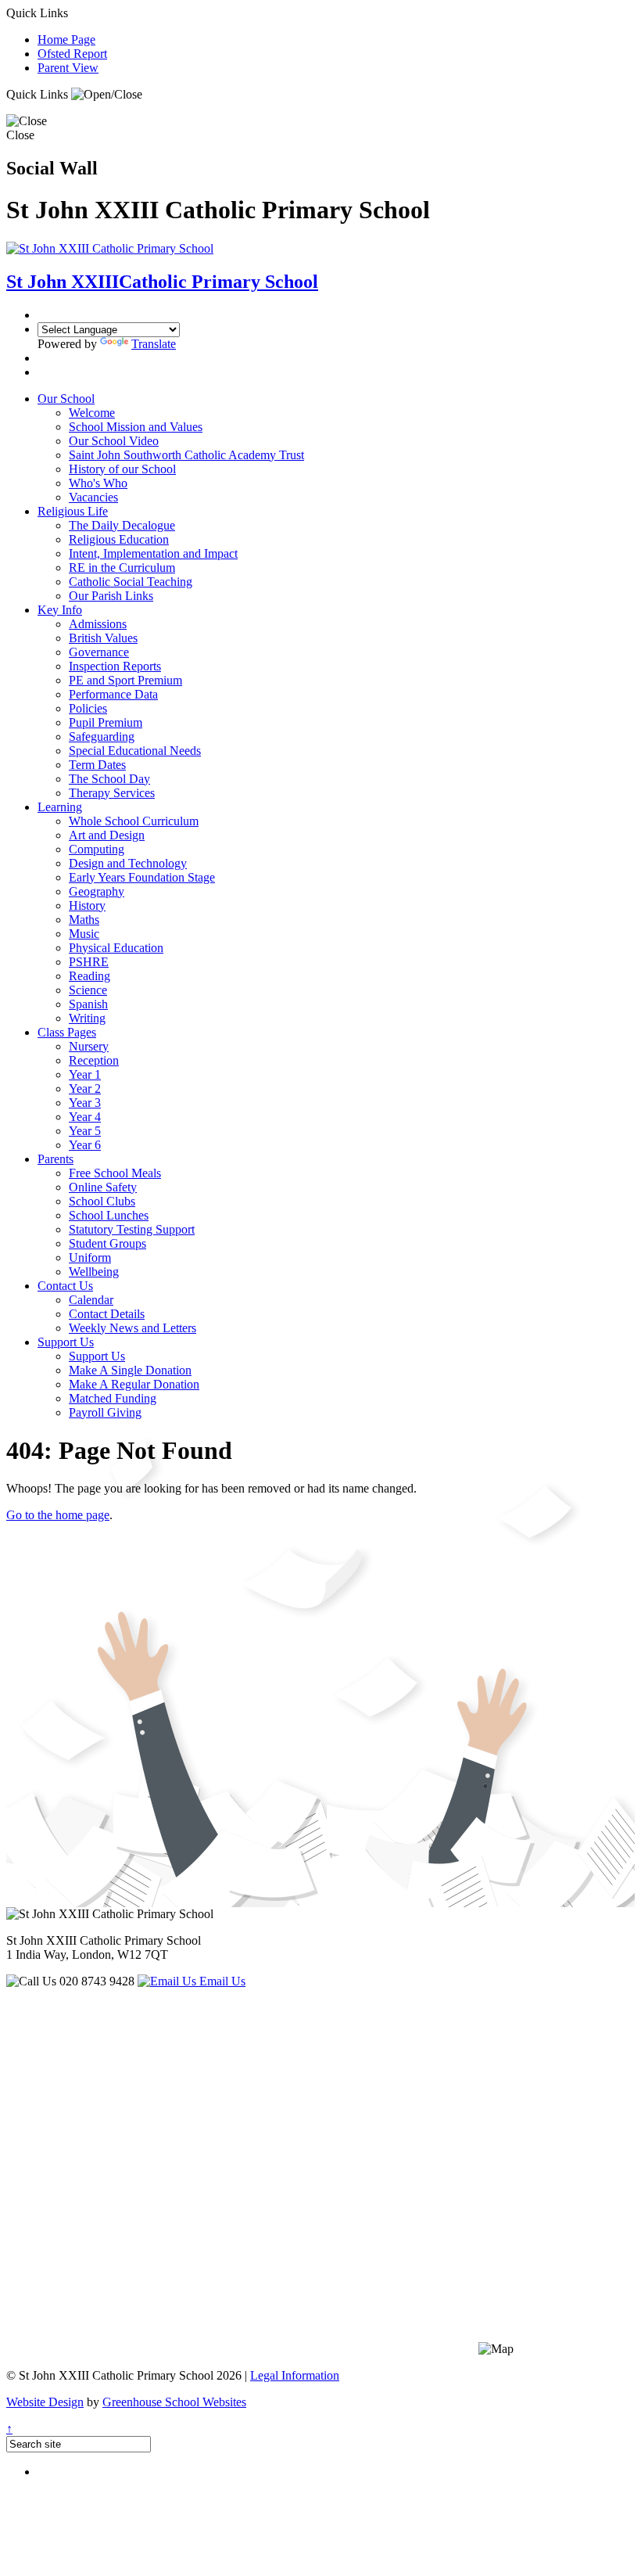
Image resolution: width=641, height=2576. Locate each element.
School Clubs (102, 1201)
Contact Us (65, 1286)
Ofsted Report (72, 54)
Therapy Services (112, 793)
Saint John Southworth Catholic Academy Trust (186, 455)
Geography (97, 891)
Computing (97, 849)
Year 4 (85, 1117)
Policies (88, 708)
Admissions (98, 624)
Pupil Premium (106, 722)
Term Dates (97, 765)
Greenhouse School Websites (174, 2402)
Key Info (60, 610)
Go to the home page (58, 1515)
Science (88, 990)
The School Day (109, 779)
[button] (107, 95)
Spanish (88, 1004)
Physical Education (116, 948)
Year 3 (85, 1103)
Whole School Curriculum (134, 821)
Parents (56, 1159)
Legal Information (295, 2375)
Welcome (92, 413)
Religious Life (73, 511)
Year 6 (85, 1145)
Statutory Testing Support (132, 1229)
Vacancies (93, 497)
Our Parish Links (111, 596)
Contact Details (107, 1314)
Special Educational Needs (135, 751)
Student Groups (107, 1243)
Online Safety (103, 1187)
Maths (84, 920)
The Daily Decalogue (122, 525)
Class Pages (67, 1032)
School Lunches (109, 1215)
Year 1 (85, 1074)
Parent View (68, 68)
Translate (154, 344)
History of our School (122, 469)
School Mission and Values (136, 427)
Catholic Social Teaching (131, 582)
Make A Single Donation (130, 1370)
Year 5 (85, 1131)
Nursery (89, 1046)
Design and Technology (128, 863)
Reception (94, 1060)
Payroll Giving (105, 1412)
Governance (99, 652)
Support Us (66, 1342)
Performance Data (113, 694)
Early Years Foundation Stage (142, 877)
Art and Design (107, 835)
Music (84, 934)
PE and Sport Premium (125, 680)
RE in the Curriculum (122, 568)
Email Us (221, 1981)
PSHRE (89, 962)
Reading (90, 976)
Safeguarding (102, 737)
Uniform (90, 1257)
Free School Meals (115, 1173)
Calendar (91, 1300)
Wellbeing (94, 1272)
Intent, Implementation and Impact (153, 553)
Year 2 (85, 1089)
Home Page (66, 40)
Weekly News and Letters (132, 1328)
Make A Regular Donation (134, 1384)
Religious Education (119, 539)
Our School (66, 399)
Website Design (45, 2402)
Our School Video (114, 441)
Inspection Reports (115, 666)
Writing (87, 1018)
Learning (60, 807)
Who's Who (98, 483)
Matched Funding (113, 1398)
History (87, 905)
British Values (103, 638)
